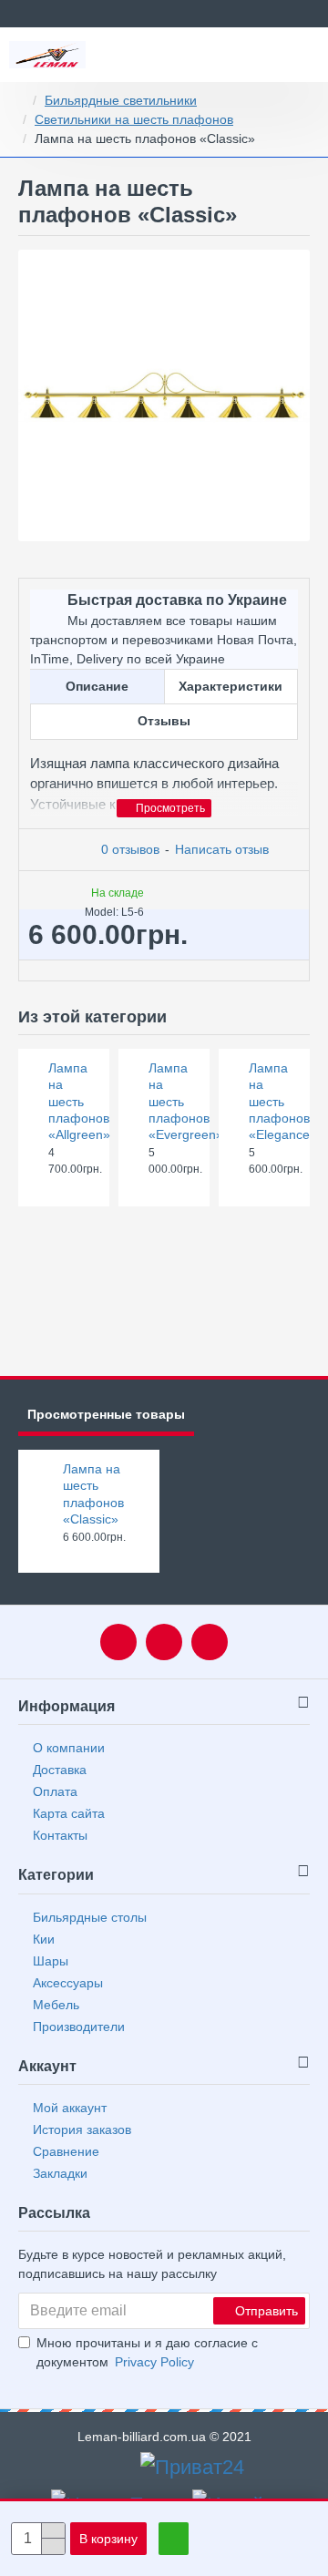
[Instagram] (210, 1642)
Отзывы (164, 721)
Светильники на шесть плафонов (134, 119)
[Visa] (94, 2468)
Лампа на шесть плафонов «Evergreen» (174, 1101)
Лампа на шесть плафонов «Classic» (93, 1494)
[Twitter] (164, 1642)
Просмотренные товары (106, 1414)
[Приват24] (192, 2467)
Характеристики (231, 686)
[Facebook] (118, 1642)
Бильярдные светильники (121, 100)
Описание (97, 686)
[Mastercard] (123, 2468)
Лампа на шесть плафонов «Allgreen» (73, 1101)
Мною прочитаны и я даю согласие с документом (147, 2352)
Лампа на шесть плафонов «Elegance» (274, 1101)
